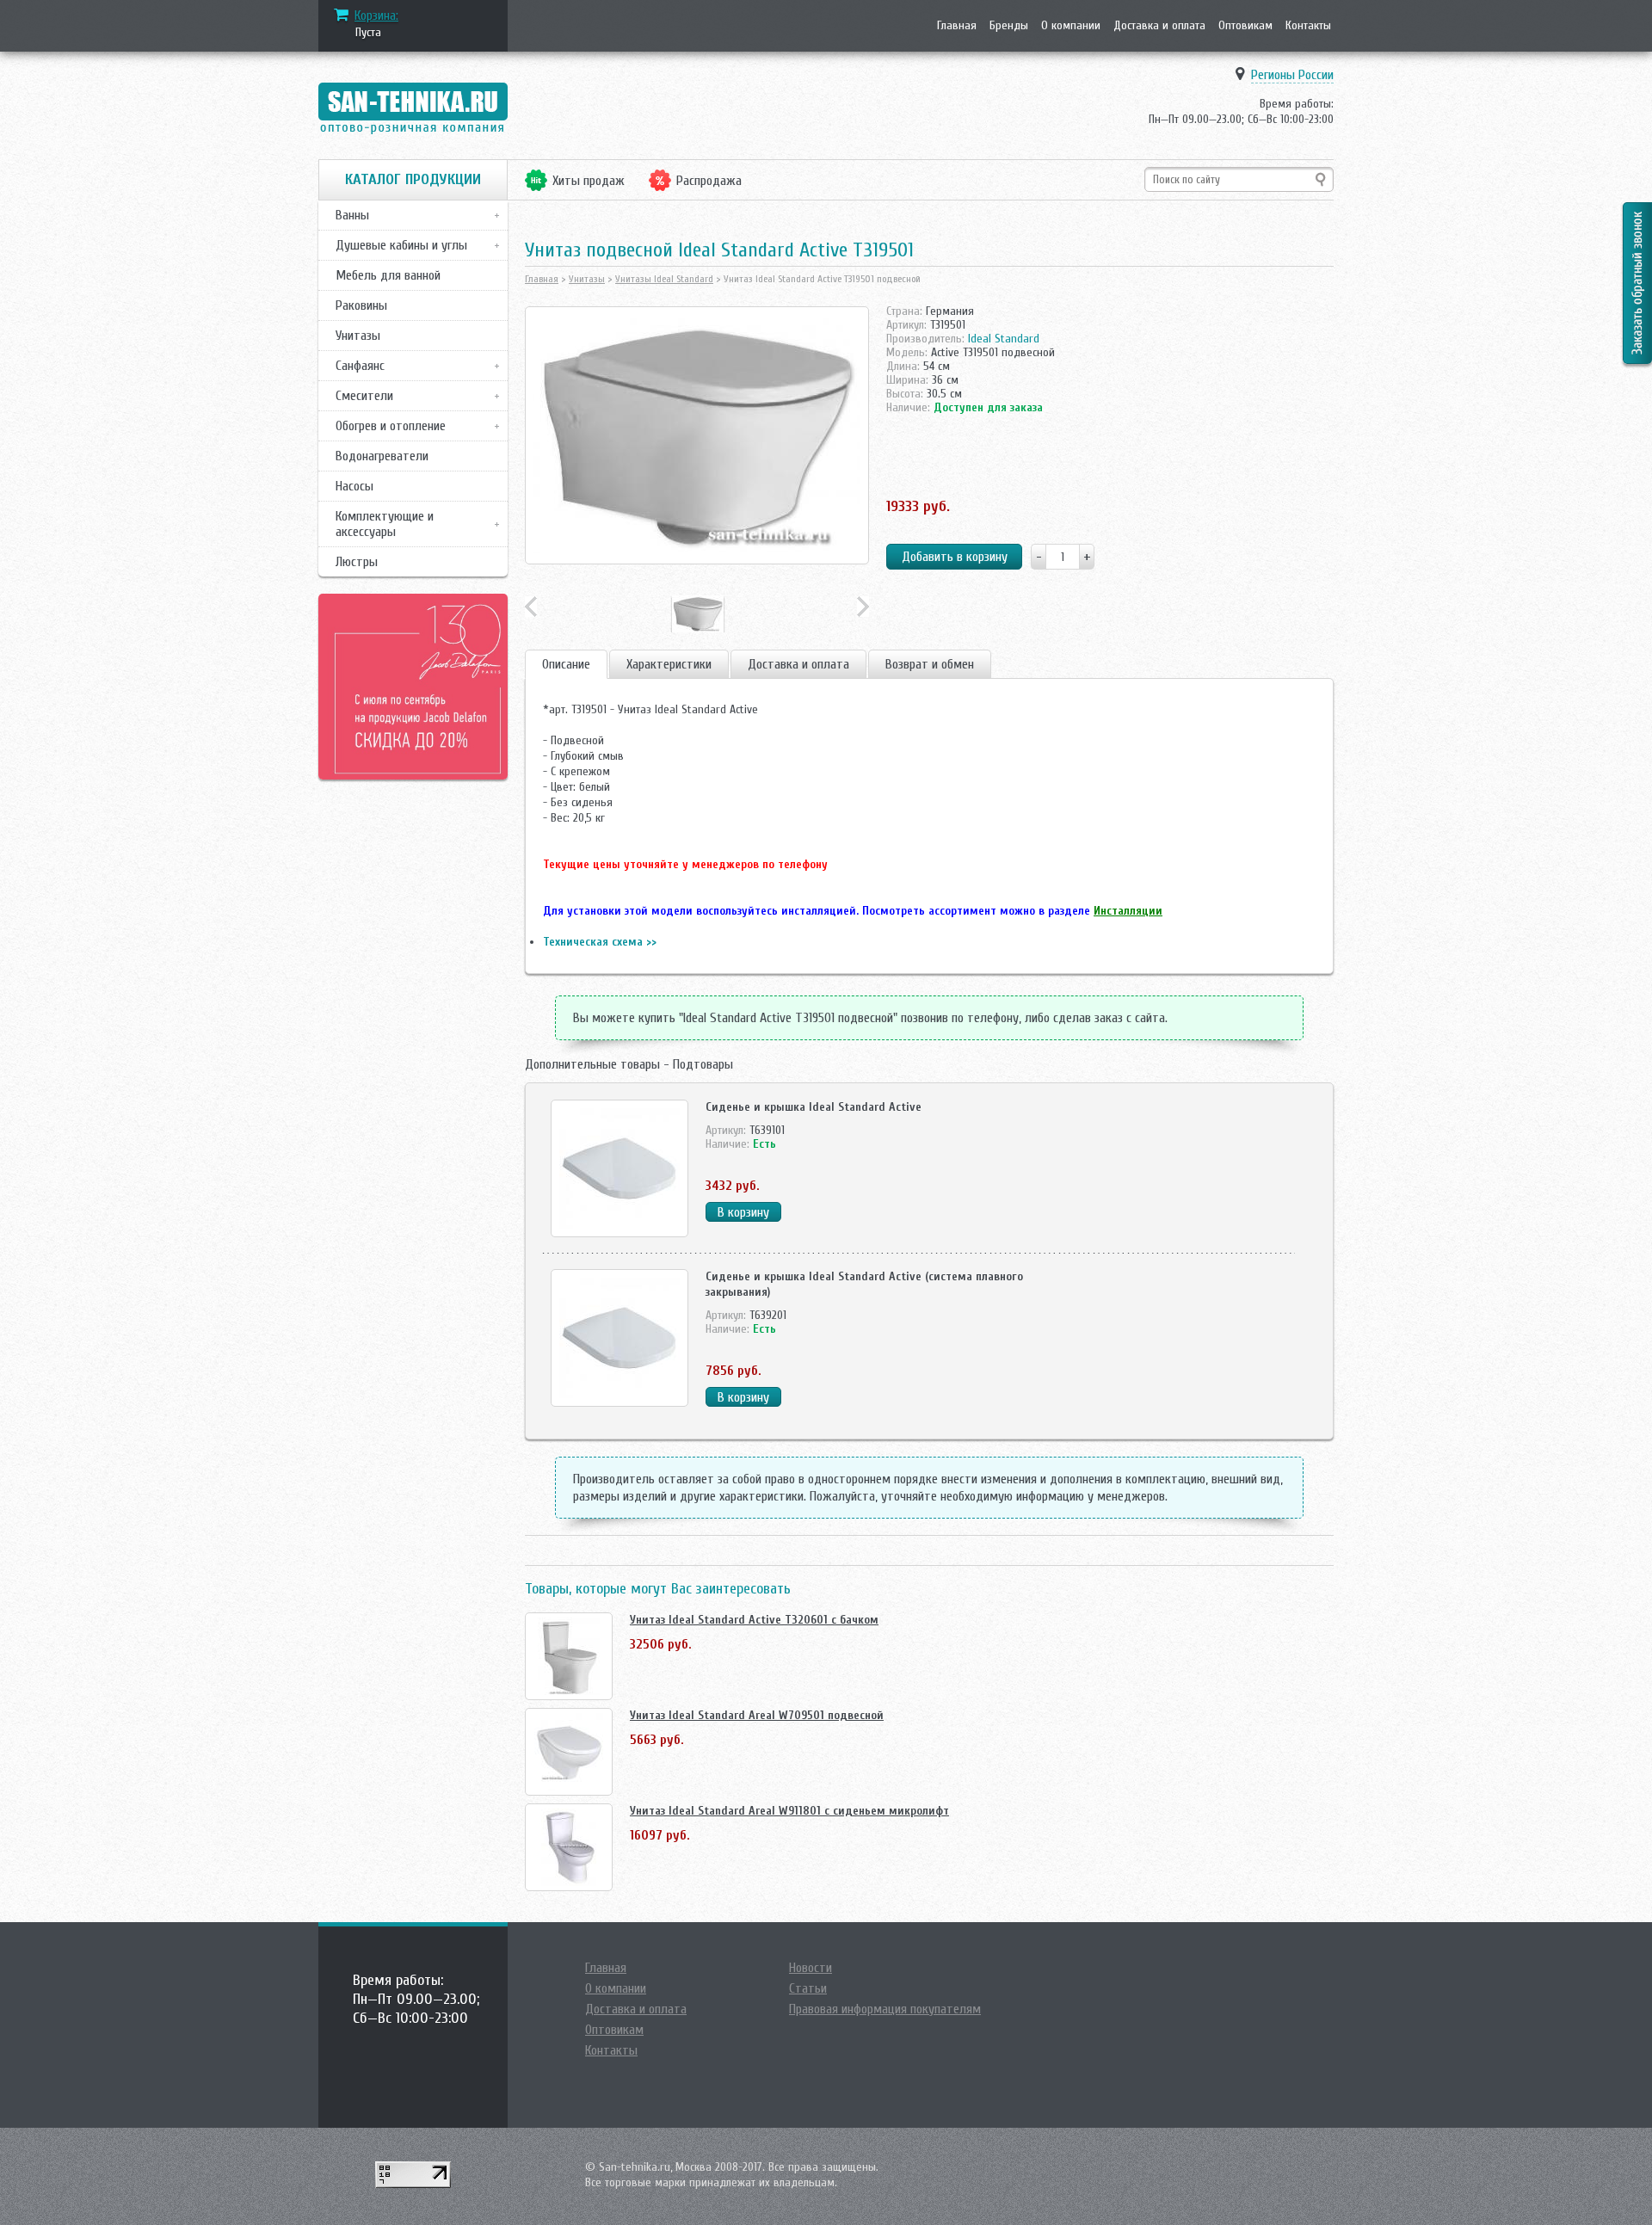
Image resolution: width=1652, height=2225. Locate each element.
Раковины (361, 305)
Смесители (364, 396)
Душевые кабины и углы (401, 245)
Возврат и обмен (930, 664)
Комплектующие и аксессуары (385, 524)
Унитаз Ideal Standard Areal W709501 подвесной (757, 1715)
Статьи (808, 1988)
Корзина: (376, 15)
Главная (957, 25)
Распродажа (709, 181)
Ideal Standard (1004, 339)
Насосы (354, 486)
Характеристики (669, 664)
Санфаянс (360, 366)
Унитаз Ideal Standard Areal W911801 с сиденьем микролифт (789, 1811)
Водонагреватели (382, 456)
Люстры (357, 562)
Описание (566, 664)
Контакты (1308, 25)
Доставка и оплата (1159, 25)
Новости (811, 1968)
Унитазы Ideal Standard (664, 279)
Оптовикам (1245, 25)
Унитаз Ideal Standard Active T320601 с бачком (754, 1620)
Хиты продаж (589, 181)
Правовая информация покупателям (885, 2009)
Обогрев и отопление (391, 426)
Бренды (1009, 25)
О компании (1071, 25)
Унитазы (358, 336)
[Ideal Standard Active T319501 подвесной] (697, 435)
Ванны (352, 215)
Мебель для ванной (388, 275)
